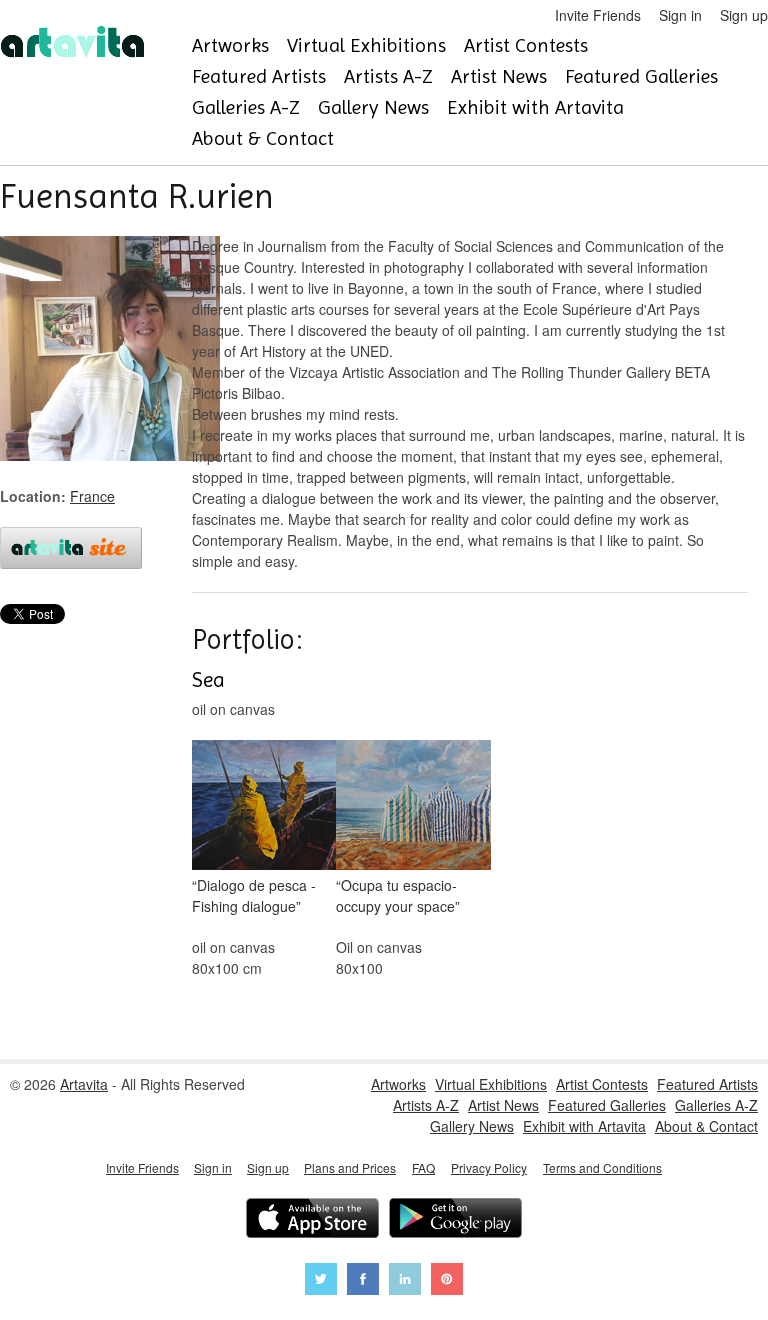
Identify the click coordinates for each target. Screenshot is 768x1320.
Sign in (680, 15)
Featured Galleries (641, 76)
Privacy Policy (489, 1167)
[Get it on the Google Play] (455, 1220)
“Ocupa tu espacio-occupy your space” (398, 895)
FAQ (423, 1167)
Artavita (84, 1084)
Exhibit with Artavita (535, 107)
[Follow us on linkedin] (405, 1281)
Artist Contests (526, 45)
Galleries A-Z (246, 107)
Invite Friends (598, 15)
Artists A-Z (388, 76)
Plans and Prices (350, 1167)
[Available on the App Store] (312, 1220)
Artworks (230, 45)
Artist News (499, 76)
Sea (208, 680)
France (92, 496)
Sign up (744, 15)
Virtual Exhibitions (366, 45)
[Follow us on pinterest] (447, 1281)
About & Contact (263, 138)
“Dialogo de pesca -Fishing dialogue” (254, 895)
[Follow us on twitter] (321, 1281)
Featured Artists (259, 76)
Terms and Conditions (602, 1167)
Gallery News (373, 107)
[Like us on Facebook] (363, 1281)
